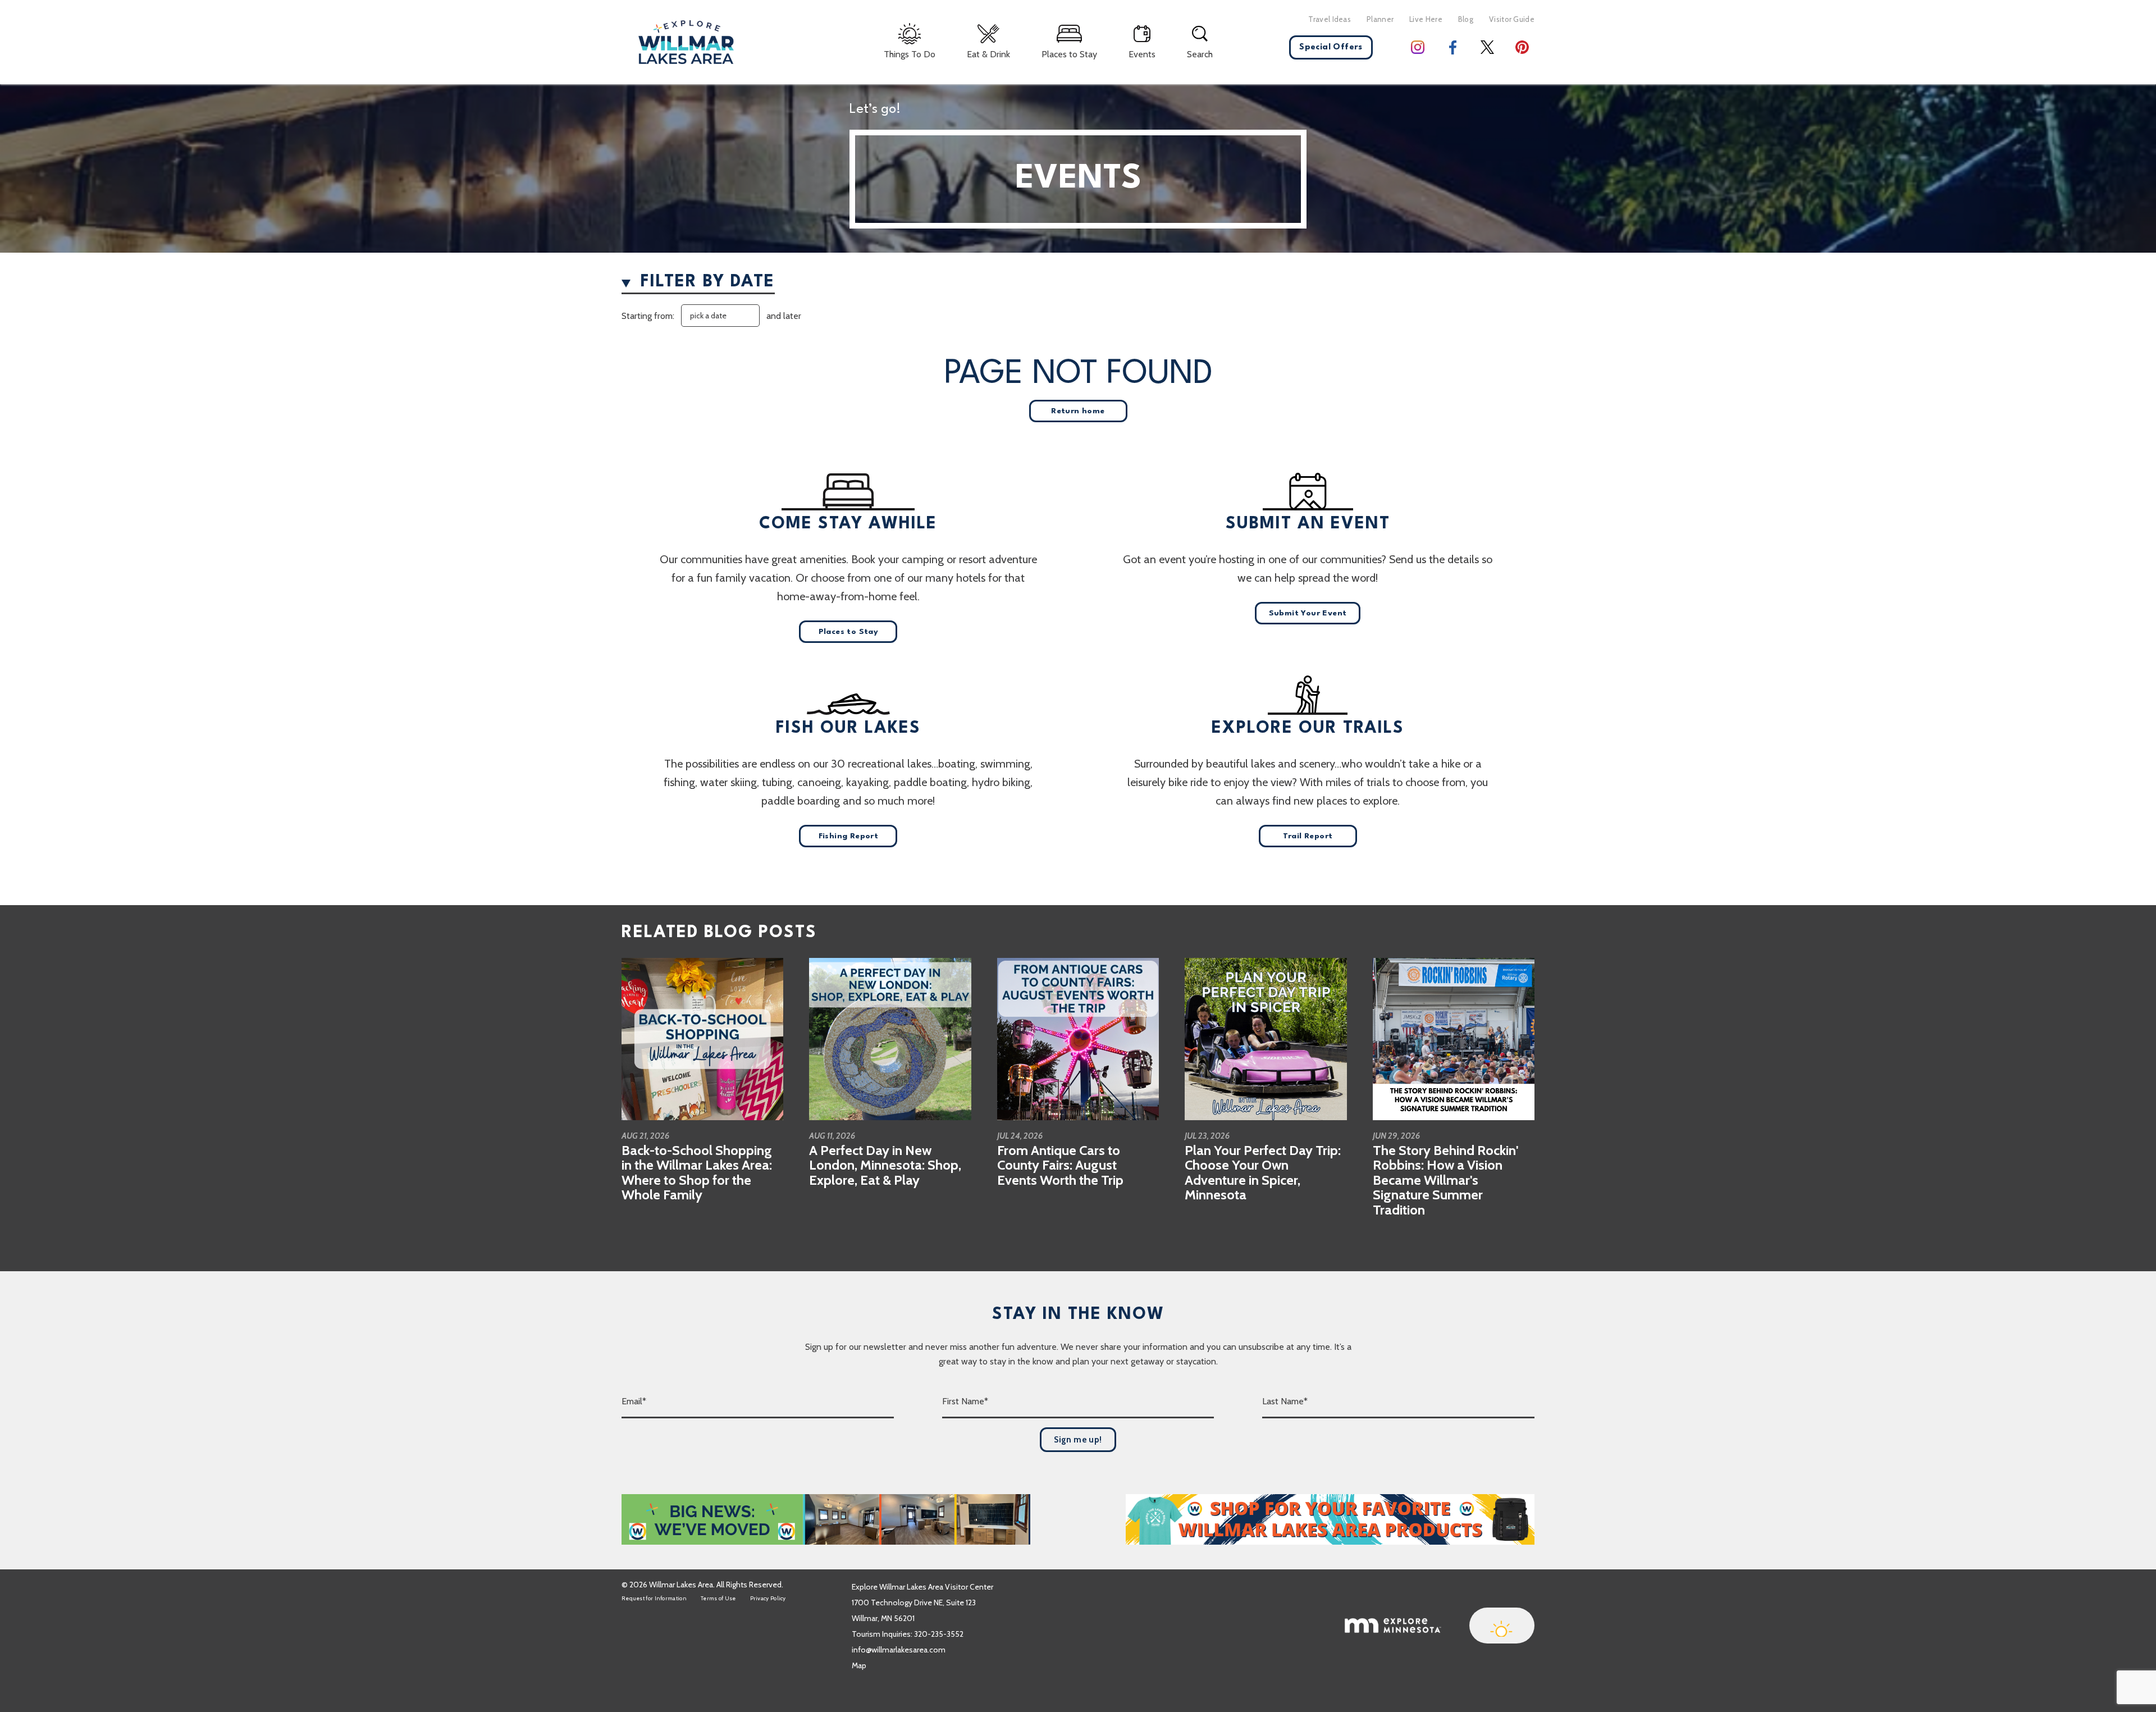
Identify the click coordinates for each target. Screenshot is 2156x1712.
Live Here (1426, 19)
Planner (1380, 19)
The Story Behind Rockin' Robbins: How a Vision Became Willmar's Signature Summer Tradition (1445, 1180)
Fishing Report (849, 836)
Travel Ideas (1330, 19)
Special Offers (1331, 47)
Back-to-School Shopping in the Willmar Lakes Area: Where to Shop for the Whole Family (697, 1172)
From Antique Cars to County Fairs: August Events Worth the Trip (1060, 1165)
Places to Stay (1069, 54)
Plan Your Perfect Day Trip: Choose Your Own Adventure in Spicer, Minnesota (1263, 1172)
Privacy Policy (768, 1598)
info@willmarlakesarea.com (899, 1650)
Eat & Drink (988, 54)
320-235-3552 (939, 1634)
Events (1142, 54)
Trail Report (1308, 836)
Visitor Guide (1512, 19)
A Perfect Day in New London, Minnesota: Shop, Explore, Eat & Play (885, 1165)
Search (1200, 54)
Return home (1078, 411)
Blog (1466, 19)
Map (859, 1665)
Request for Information (654, 1598)
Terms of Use (718, 1598)
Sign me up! (1078, 1440)
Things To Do (910, 54)
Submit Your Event (1308, 613)
